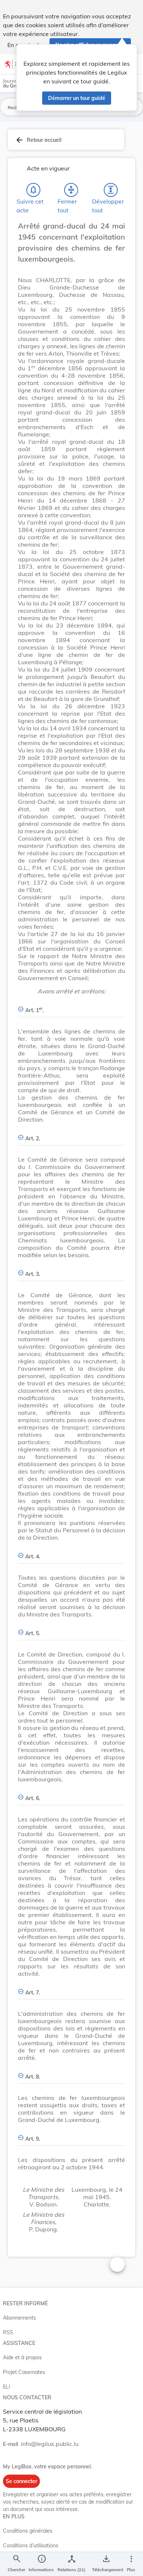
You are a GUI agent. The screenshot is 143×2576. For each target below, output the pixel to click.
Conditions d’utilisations (31, 2546)
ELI (7, 2387)
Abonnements (19, 2318)
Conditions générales (28, 2531)
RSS (8, 2332)
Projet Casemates (24, 2372)
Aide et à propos (22, 2357)
